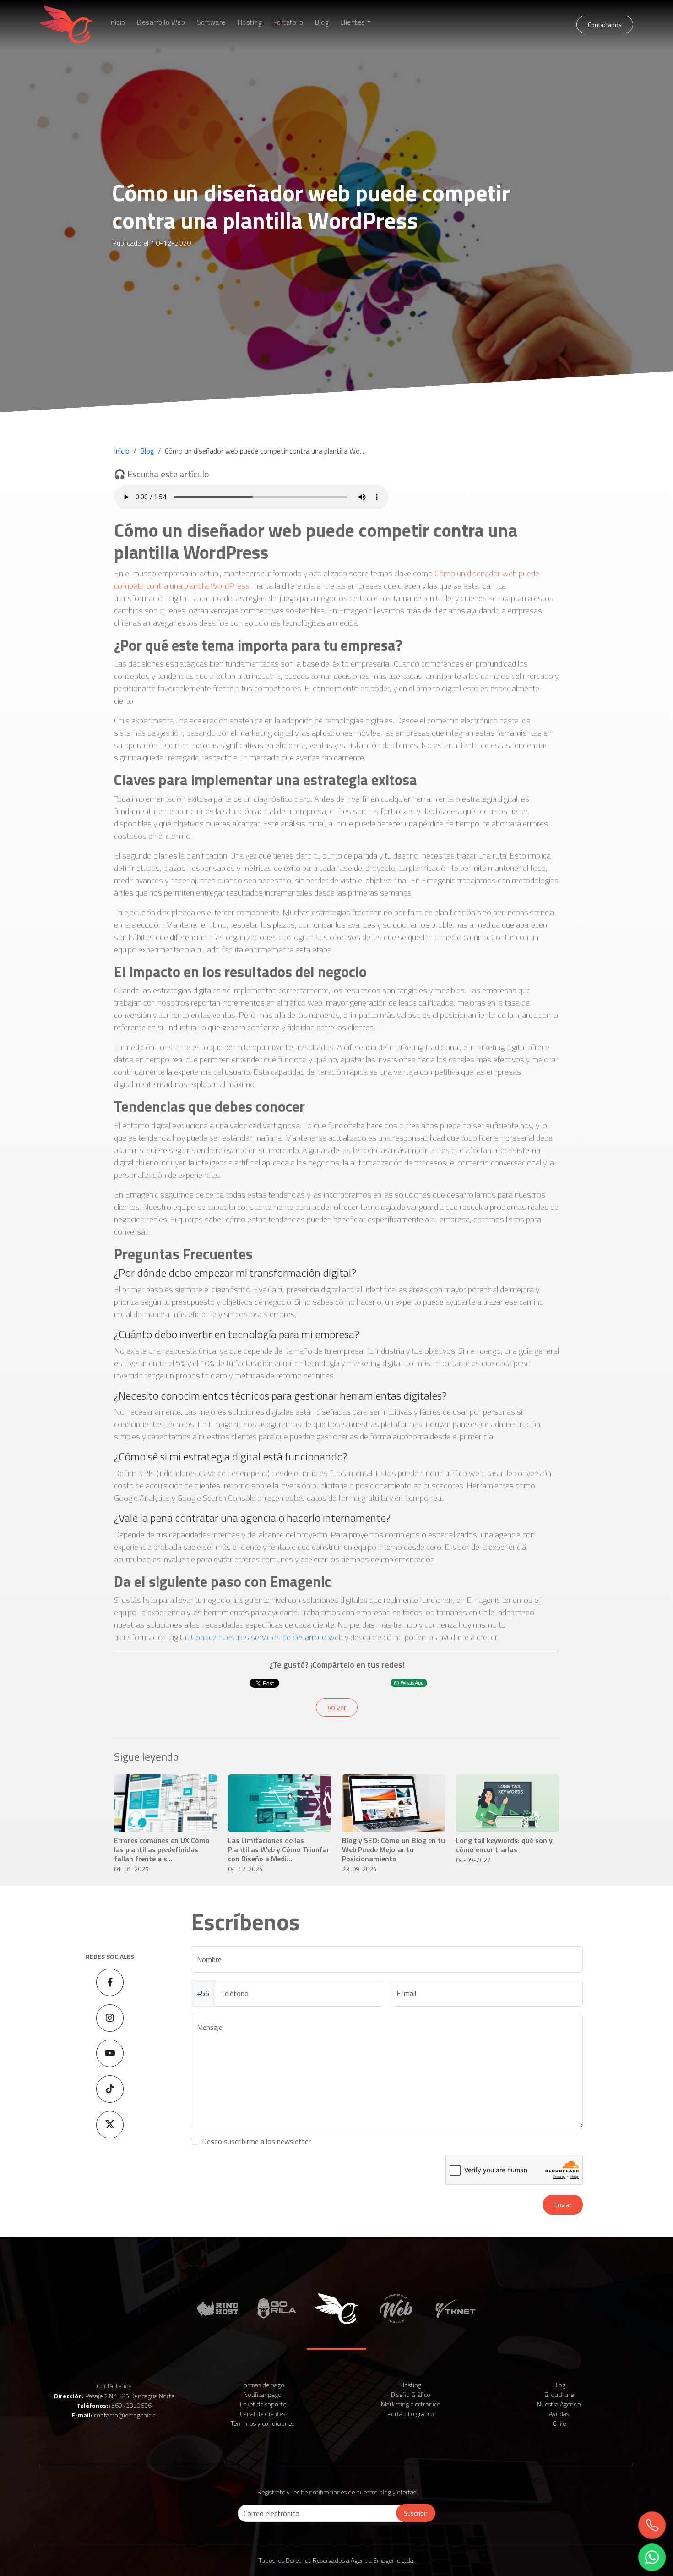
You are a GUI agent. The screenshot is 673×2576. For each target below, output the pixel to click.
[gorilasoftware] (277, 2308)
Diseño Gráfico (411, 2394)
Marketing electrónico (411, 2404)
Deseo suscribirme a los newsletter (256, 2141)
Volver (337, 1707)
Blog (322, 22)
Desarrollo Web (161, 22)
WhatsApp (412, 1683)
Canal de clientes (263, 2414)
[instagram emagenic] (110, 2018)
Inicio (117, 22)
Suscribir (416, 2513)
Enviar (563, 2205)
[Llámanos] (652, 2526)
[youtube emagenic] (110, 2053)
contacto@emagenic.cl (125, 2415)
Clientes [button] (353, 22)
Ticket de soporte (263, 2404)
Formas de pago (262, 2385)
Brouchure (559, 2394)
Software (211, 22)
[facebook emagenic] (110, 1982)
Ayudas (559, 2414)
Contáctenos (114, 2386)
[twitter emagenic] (110, 2125)
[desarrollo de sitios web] (396, 2308)
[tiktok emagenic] (110, 2089)
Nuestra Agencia (559, 2404)
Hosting (250, 22)
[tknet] (456, 2308)
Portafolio (288, 22)
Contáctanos (605, 25)
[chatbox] (652, 2558)
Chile (559, 2423)
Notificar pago (263, 2394)
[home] (66, 25)
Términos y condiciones (263, 2423)
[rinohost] (217, 2308)
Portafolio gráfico (411, 2414)
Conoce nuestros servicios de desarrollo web (267, 1637)
